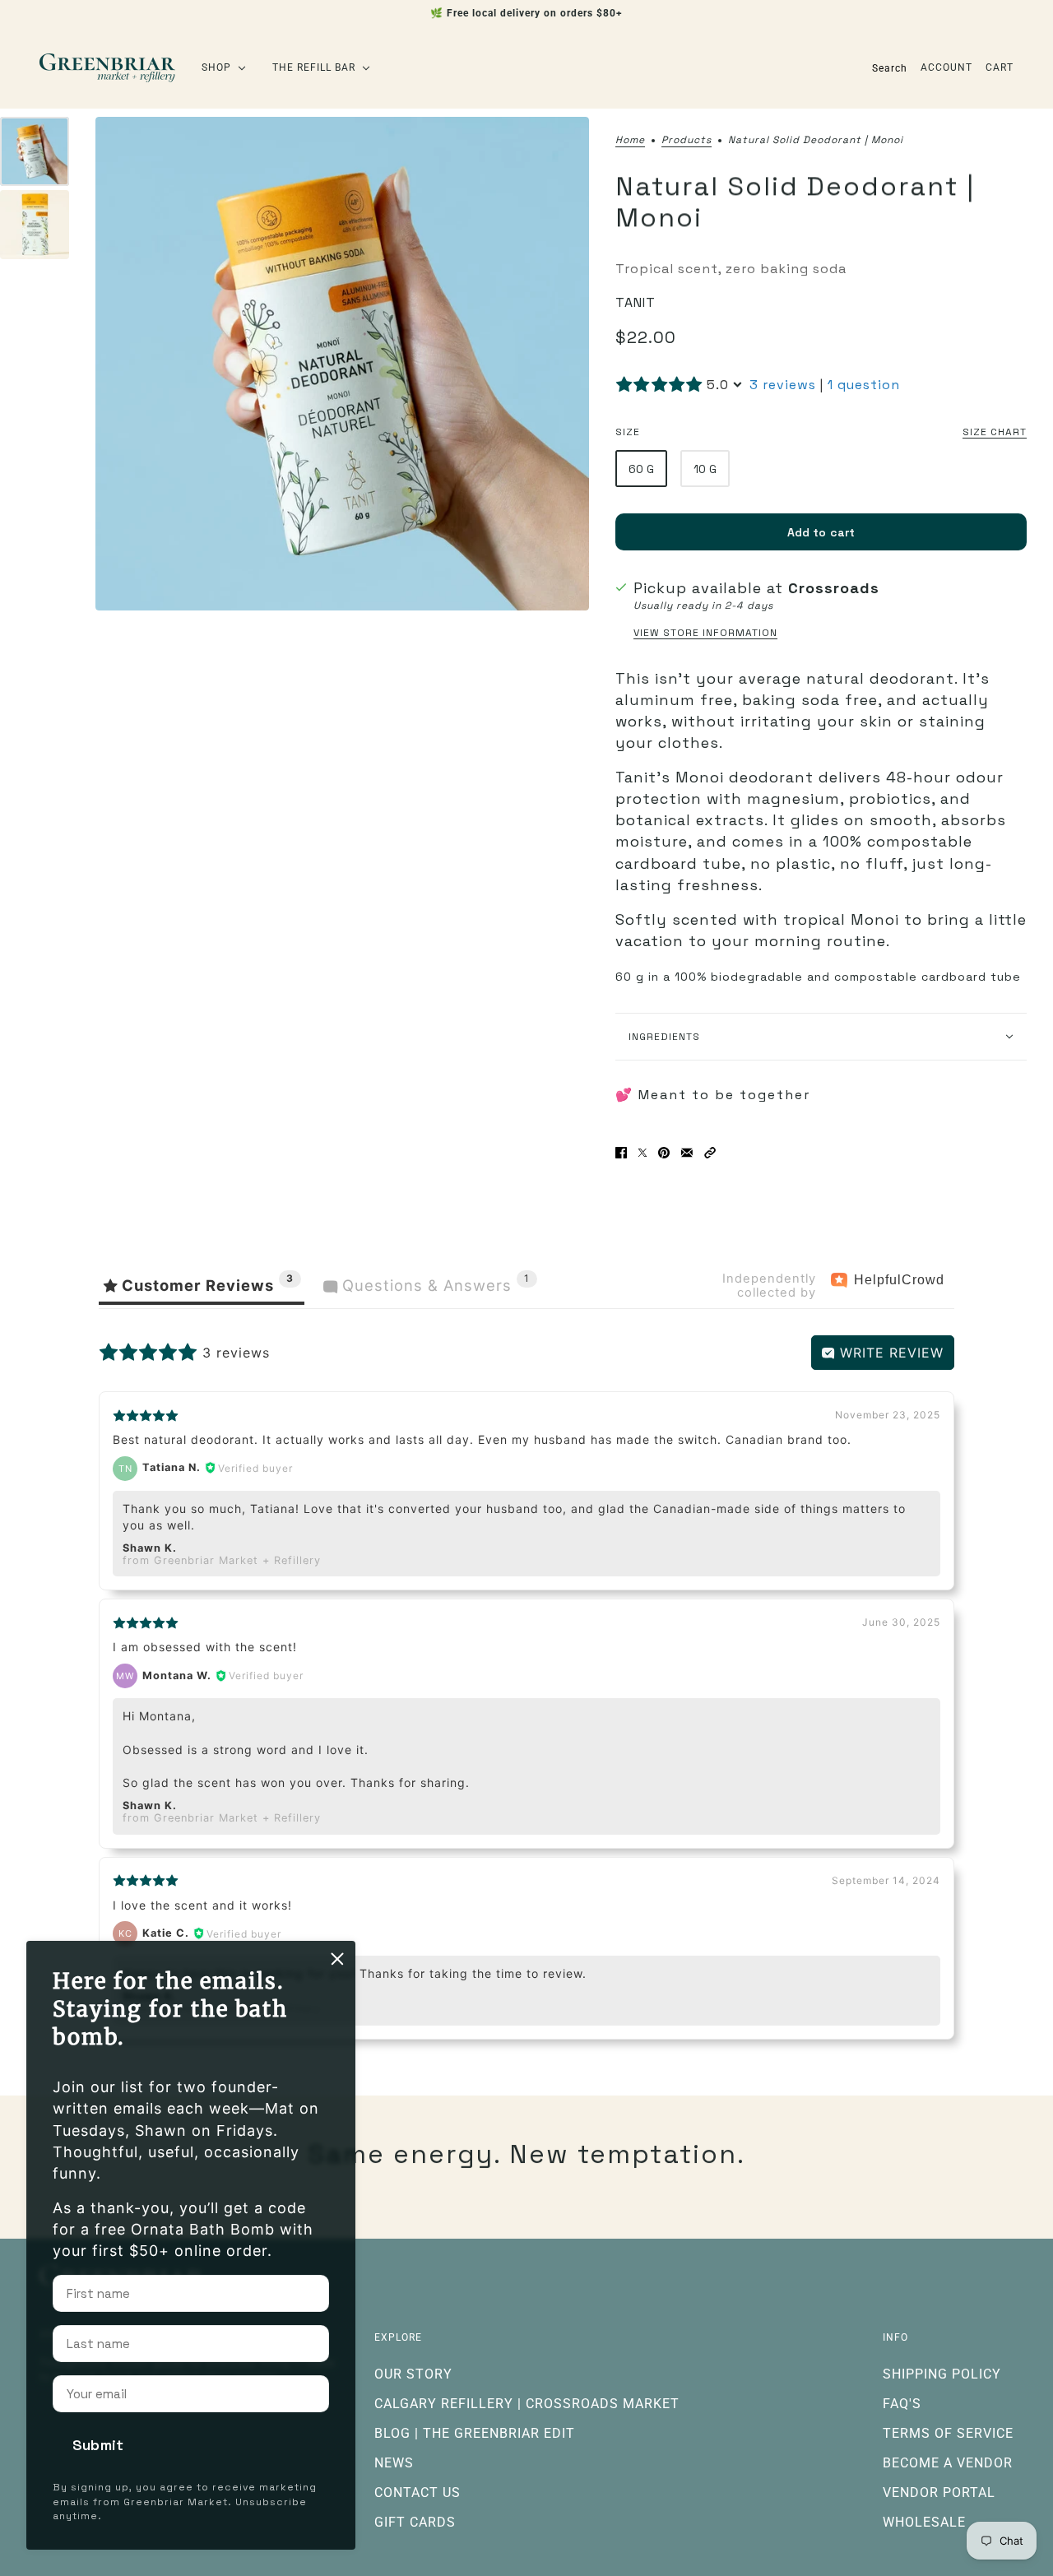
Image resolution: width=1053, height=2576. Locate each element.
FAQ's (902, 2404)
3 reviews (783, 385)
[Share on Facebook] (621, 1153)
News (394, 2463)
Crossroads (834, 588)
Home (630, 141)
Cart (1000, 67)
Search (890, 68)
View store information (705, 633)
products (687, 141)
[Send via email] (687, 1153)
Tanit (636, 302)
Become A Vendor (948, 2463)
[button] (710, 1153)
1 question (864, 385)
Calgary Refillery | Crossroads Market (527, 2404)
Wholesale (924, 2522)
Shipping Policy (942, 2374)
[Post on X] (642, 1153)
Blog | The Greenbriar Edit (475, 2433)
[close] (337, 1959)
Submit (98, 2445)
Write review (889, 1353)
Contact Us (417, 2492)
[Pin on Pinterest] (664, 1153)
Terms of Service (948, 2433)
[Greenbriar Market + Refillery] (107, 68)
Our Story (413, 2374)
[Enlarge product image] (342, 364)
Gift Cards (415, 2522)
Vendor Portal (939, 2492)
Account (946, 67)
